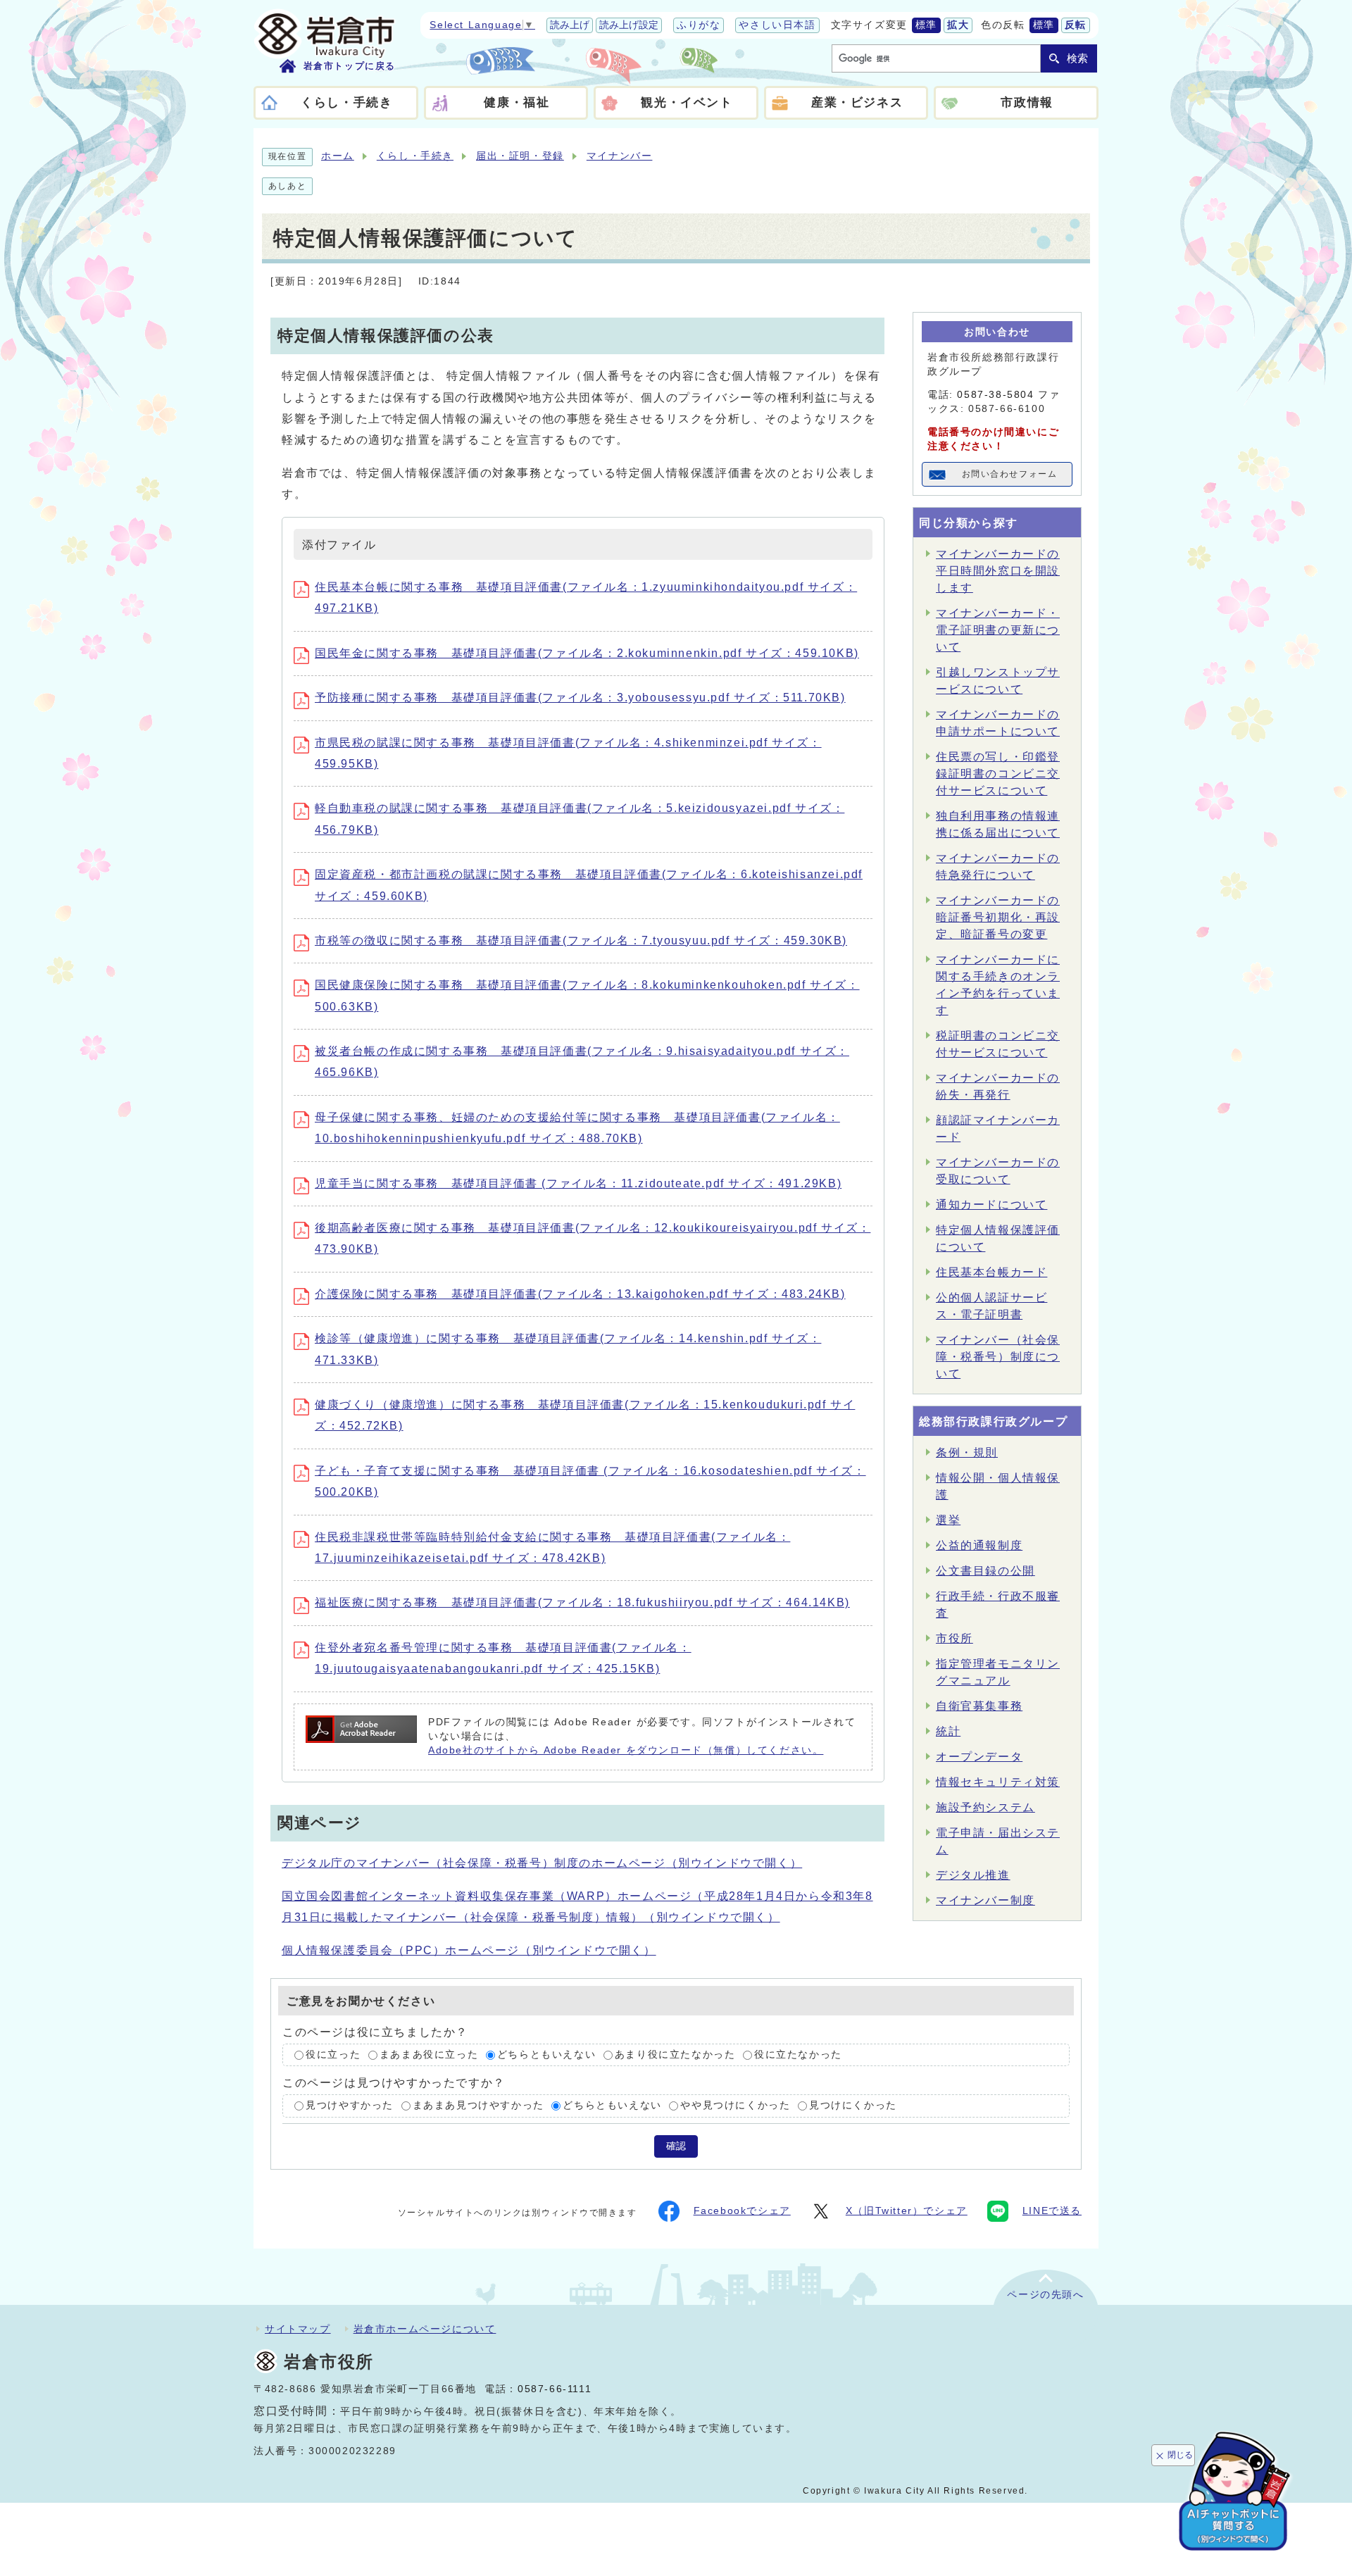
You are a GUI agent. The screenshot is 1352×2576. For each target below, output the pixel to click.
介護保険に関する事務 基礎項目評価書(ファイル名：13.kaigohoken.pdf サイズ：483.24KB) (580, 1294)
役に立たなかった (798, 2055)
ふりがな (699, 25)
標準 (926, 25)
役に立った (333, 2055)
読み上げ (570, 25)
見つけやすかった (350, 2106)
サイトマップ (298, 2329)
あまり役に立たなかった (675, 2055)
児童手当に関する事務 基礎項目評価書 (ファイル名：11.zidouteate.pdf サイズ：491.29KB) (578, 1183)
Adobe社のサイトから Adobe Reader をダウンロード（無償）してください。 (626, 1750)
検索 (1077, 58)
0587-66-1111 (555, 2389)
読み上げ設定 (629, 25)
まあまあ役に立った (429, 2055)
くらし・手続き (415, 156)
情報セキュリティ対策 (998, 1782)
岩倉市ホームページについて (425, 2329)
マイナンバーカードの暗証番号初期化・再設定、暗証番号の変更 (998, 917)
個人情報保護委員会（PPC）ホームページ (469, 1950)
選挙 (948, 1520)
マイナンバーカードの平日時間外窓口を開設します (998, 571)
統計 (948, 1731)
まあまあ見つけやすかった (478, 2106)
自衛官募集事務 (979, 1706)
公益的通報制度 (979, 1545)
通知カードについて (991, 1205)
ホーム (338, 156)
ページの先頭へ (1045, 2295)
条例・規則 (967, 1452)
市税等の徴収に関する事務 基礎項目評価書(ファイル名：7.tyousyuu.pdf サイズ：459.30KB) (581, 940)
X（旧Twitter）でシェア (907, 2211)
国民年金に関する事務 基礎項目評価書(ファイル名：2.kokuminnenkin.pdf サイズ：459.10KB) (587, 653)
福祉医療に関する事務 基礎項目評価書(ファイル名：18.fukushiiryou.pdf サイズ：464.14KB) (582, 1602)
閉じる (1180, 2455)
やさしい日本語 (777, 25)
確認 (676, 2146)
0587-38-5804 (995, 395)
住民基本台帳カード (991, 1272)
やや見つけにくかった (735, 2106)
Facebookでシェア (742, 2211)
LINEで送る (1052, 2211)
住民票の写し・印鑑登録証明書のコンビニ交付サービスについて (998, 774)
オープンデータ (979, 1757)
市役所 (954, 1638)
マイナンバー (620, 156)
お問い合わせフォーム (1010, 474)
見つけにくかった (853, 2106)
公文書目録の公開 (985, 1571)
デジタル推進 (973, 1875)
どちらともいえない (546, 2055)
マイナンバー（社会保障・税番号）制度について (998, 1357)
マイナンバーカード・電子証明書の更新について (998, 630)
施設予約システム (985, 1807)
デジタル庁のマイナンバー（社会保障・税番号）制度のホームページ (542, 1863)
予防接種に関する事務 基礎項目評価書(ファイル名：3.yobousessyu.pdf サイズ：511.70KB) (580, 698)
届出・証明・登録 (520, 156)
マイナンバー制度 (985, 1900)
